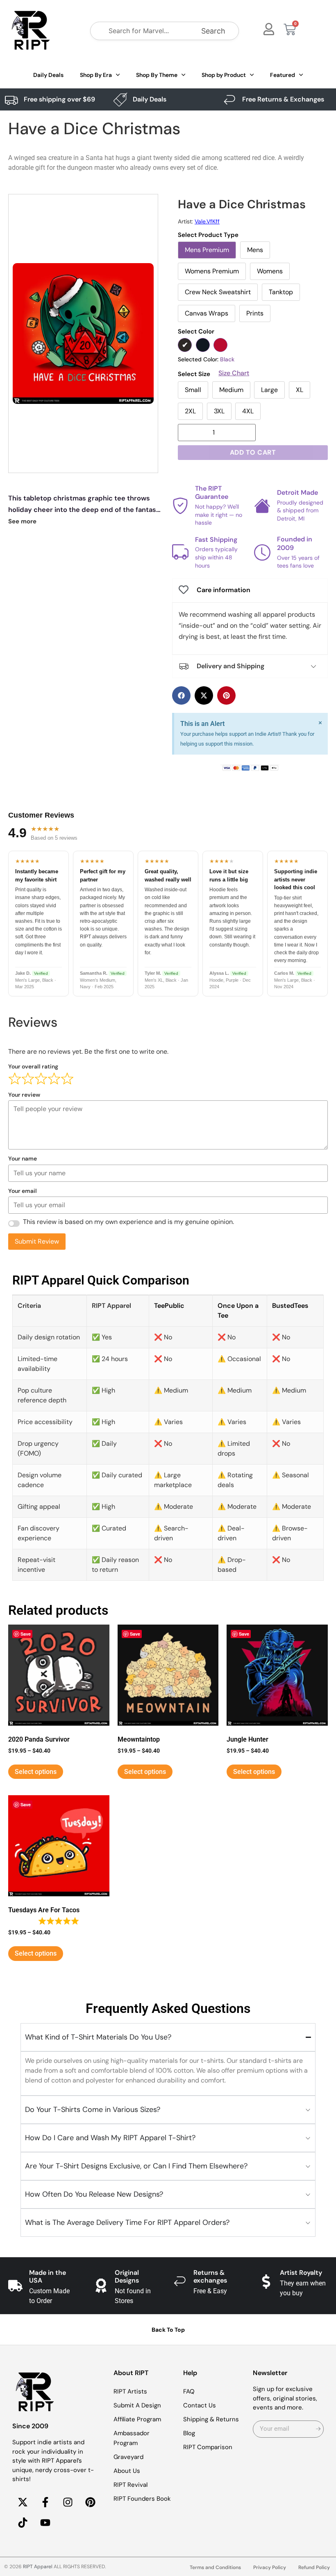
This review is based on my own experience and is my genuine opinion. (128, 1222)
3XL (219, 411)
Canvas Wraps (207, 313)
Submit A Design (137, 2405)
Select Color (196, 332)
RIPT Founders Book (142, 2499)
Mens (255, 250)
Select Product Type (208, 235)
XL (300, 390)
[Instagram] (68, 2502)
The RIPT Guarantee (212, 493)
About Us (127, 2471)
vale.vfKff (207, 221)
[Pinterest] (90, 2502)
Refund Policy (314, 2567)
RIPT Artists (130, 2391)
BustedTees (290, 1306)
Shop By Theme (157, 75)
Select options (36, 1772)
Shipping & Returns (211, 2419)
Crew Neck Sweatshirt (218, 292)
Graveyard (128, 2457)
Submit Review (37, 1241)
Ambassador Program (132, 2438)
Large (269, 390)
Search (213, 31)
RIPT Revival (131, 2485)
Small (193, 390)
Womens (270, 271)
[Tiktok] (23, 2523)
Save (26, 1634)
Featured (283, 75)
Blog (189, 2433)
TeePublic (169, 1306)
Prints (255, 313)
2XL (190, 411)
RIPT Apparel (38, 2567)
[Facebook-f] (45, 2502)
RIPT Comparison (208, 2447)
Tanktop (281, 292)
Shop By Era (96, 75)
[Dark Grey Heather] (203, 345)
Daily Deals (48, 75)
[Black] (185, 345)
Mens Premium (207, 250)
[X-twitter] (23, 2502)
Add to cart (253, 452)
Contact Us (200, 2405)
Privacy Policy (270, 2567)
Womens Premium (212, 271)
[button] (181, 695)
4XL (248, 411)
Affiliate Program (137, 2419)
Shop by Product (224, 75)
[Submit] (318, 2429)
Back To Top (168, 2330)
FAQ (189, 2391)
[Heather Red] (220, 345)
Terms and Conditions (215, 2567)
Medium (231, 390)
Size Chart (234, 373)
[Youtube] (45, 2523)
